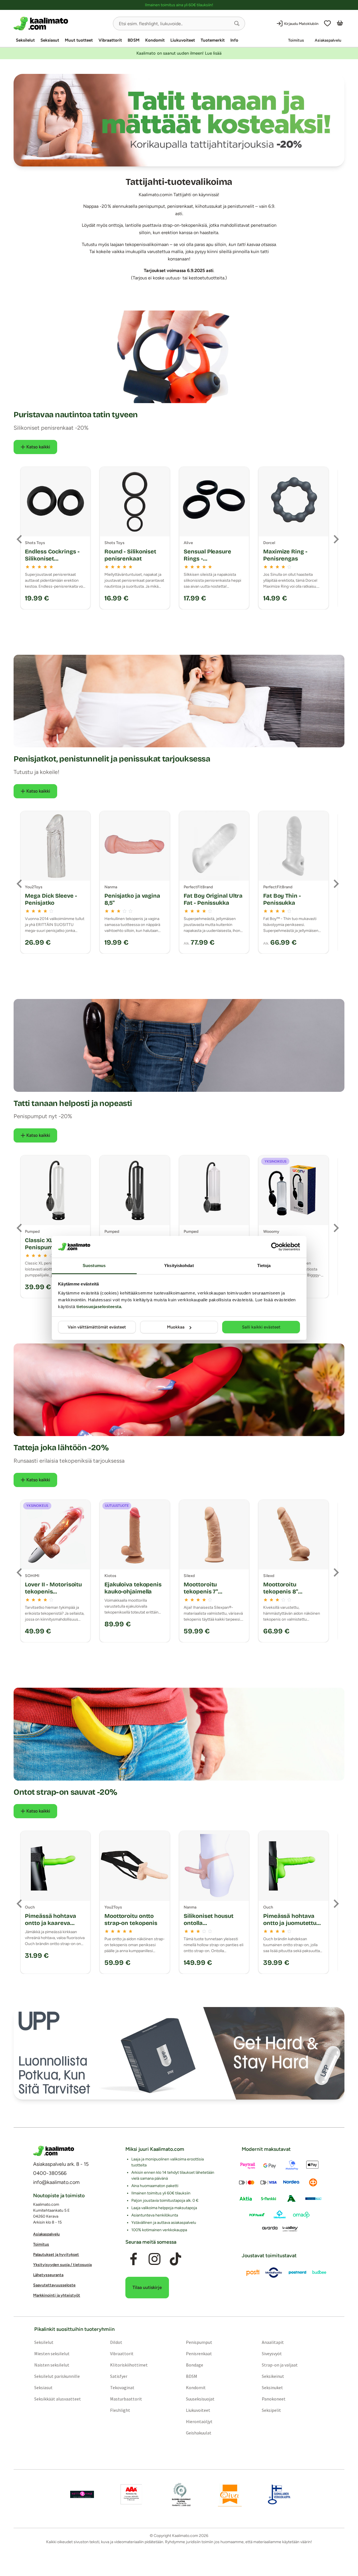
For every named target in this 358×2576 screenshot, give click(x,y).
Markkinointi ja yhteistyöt (57, 2295)
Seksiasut (50, 40)
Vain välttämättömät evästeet (97, 1327)
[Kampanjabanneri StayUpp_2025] (179, 2053)
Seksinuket (272, 2387)
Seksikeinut (273, 2376)
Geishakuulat (199, 2433)
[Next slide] (336, 539)
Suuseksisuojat (200, 2399)
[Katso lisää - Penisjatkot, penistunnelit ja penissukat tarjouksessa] (179, 701)
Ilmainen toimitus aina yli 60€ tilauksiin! (179, 5)
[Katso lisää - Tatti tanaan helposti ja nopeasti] (179, 1045)
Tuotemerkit (213, 40)
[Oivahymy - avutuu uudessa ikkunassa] (230, 2494)
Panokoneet (274, 2399)
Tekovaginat (122, 2387)
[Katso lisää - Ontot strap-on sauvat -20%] (179, 1734)
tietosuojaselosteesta (99, 1307)
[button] (237, 23)
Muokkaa (176, 1327)
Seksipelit (271, 2410)
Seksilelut (25, 40)
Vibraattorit (110, 40)
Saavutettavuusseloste (54, 2285)
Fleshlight (120, 2410)
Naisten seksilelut (52, 2365)
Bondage (195, 2365)
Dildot (116, 2342)
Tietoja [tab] (264, 1265)
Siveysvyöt (272, 2354)
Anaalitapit (273, 2342)
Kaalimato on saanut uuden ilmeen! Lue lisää (179, 53)
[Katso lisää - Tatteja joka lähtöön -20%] (179, 1390)
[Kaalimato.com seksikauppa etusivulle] (61, 23)
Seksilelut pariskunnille (57, 2376)
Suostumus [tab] (94, 1265)
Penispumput (199, 2342)
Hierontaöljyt (199, 2421)
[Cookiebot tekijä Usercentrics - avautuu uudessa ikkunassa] (275, 1247)
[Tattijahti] (179, 120)
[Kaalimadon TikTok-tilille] (175, 2259)
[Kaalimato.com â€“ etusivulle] (54, 2151)
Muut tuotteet (79, 40)
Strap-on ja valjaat (280, 2365)
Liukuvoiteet (183, 40)
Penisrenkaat (199, 2354)
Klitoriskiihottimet (129, 2365)
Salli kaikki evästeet (261, 1327)
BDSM (134, 40)
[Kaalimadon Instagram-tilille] (155, 2259)
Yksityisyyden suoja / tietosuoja (62, 2265)
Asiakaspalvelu (328, 40)
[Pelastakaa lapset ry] (82, 2494)
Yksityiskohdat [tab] (179, 1265)
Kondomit (155, 40)
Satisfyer (119, 2376)
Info (234, 40)
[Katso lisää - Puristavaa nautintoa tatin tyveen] (179, 357)
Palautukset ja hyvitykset (56, 2255)
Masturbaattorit (126, 2399)
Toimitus (296, 40)
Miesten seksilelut (52, 2354)
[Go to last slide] (20, 539)
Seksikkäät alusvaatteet (58, 2399)
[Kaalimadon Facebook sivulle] (134, 2259)
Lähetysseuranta (48, 2275)
